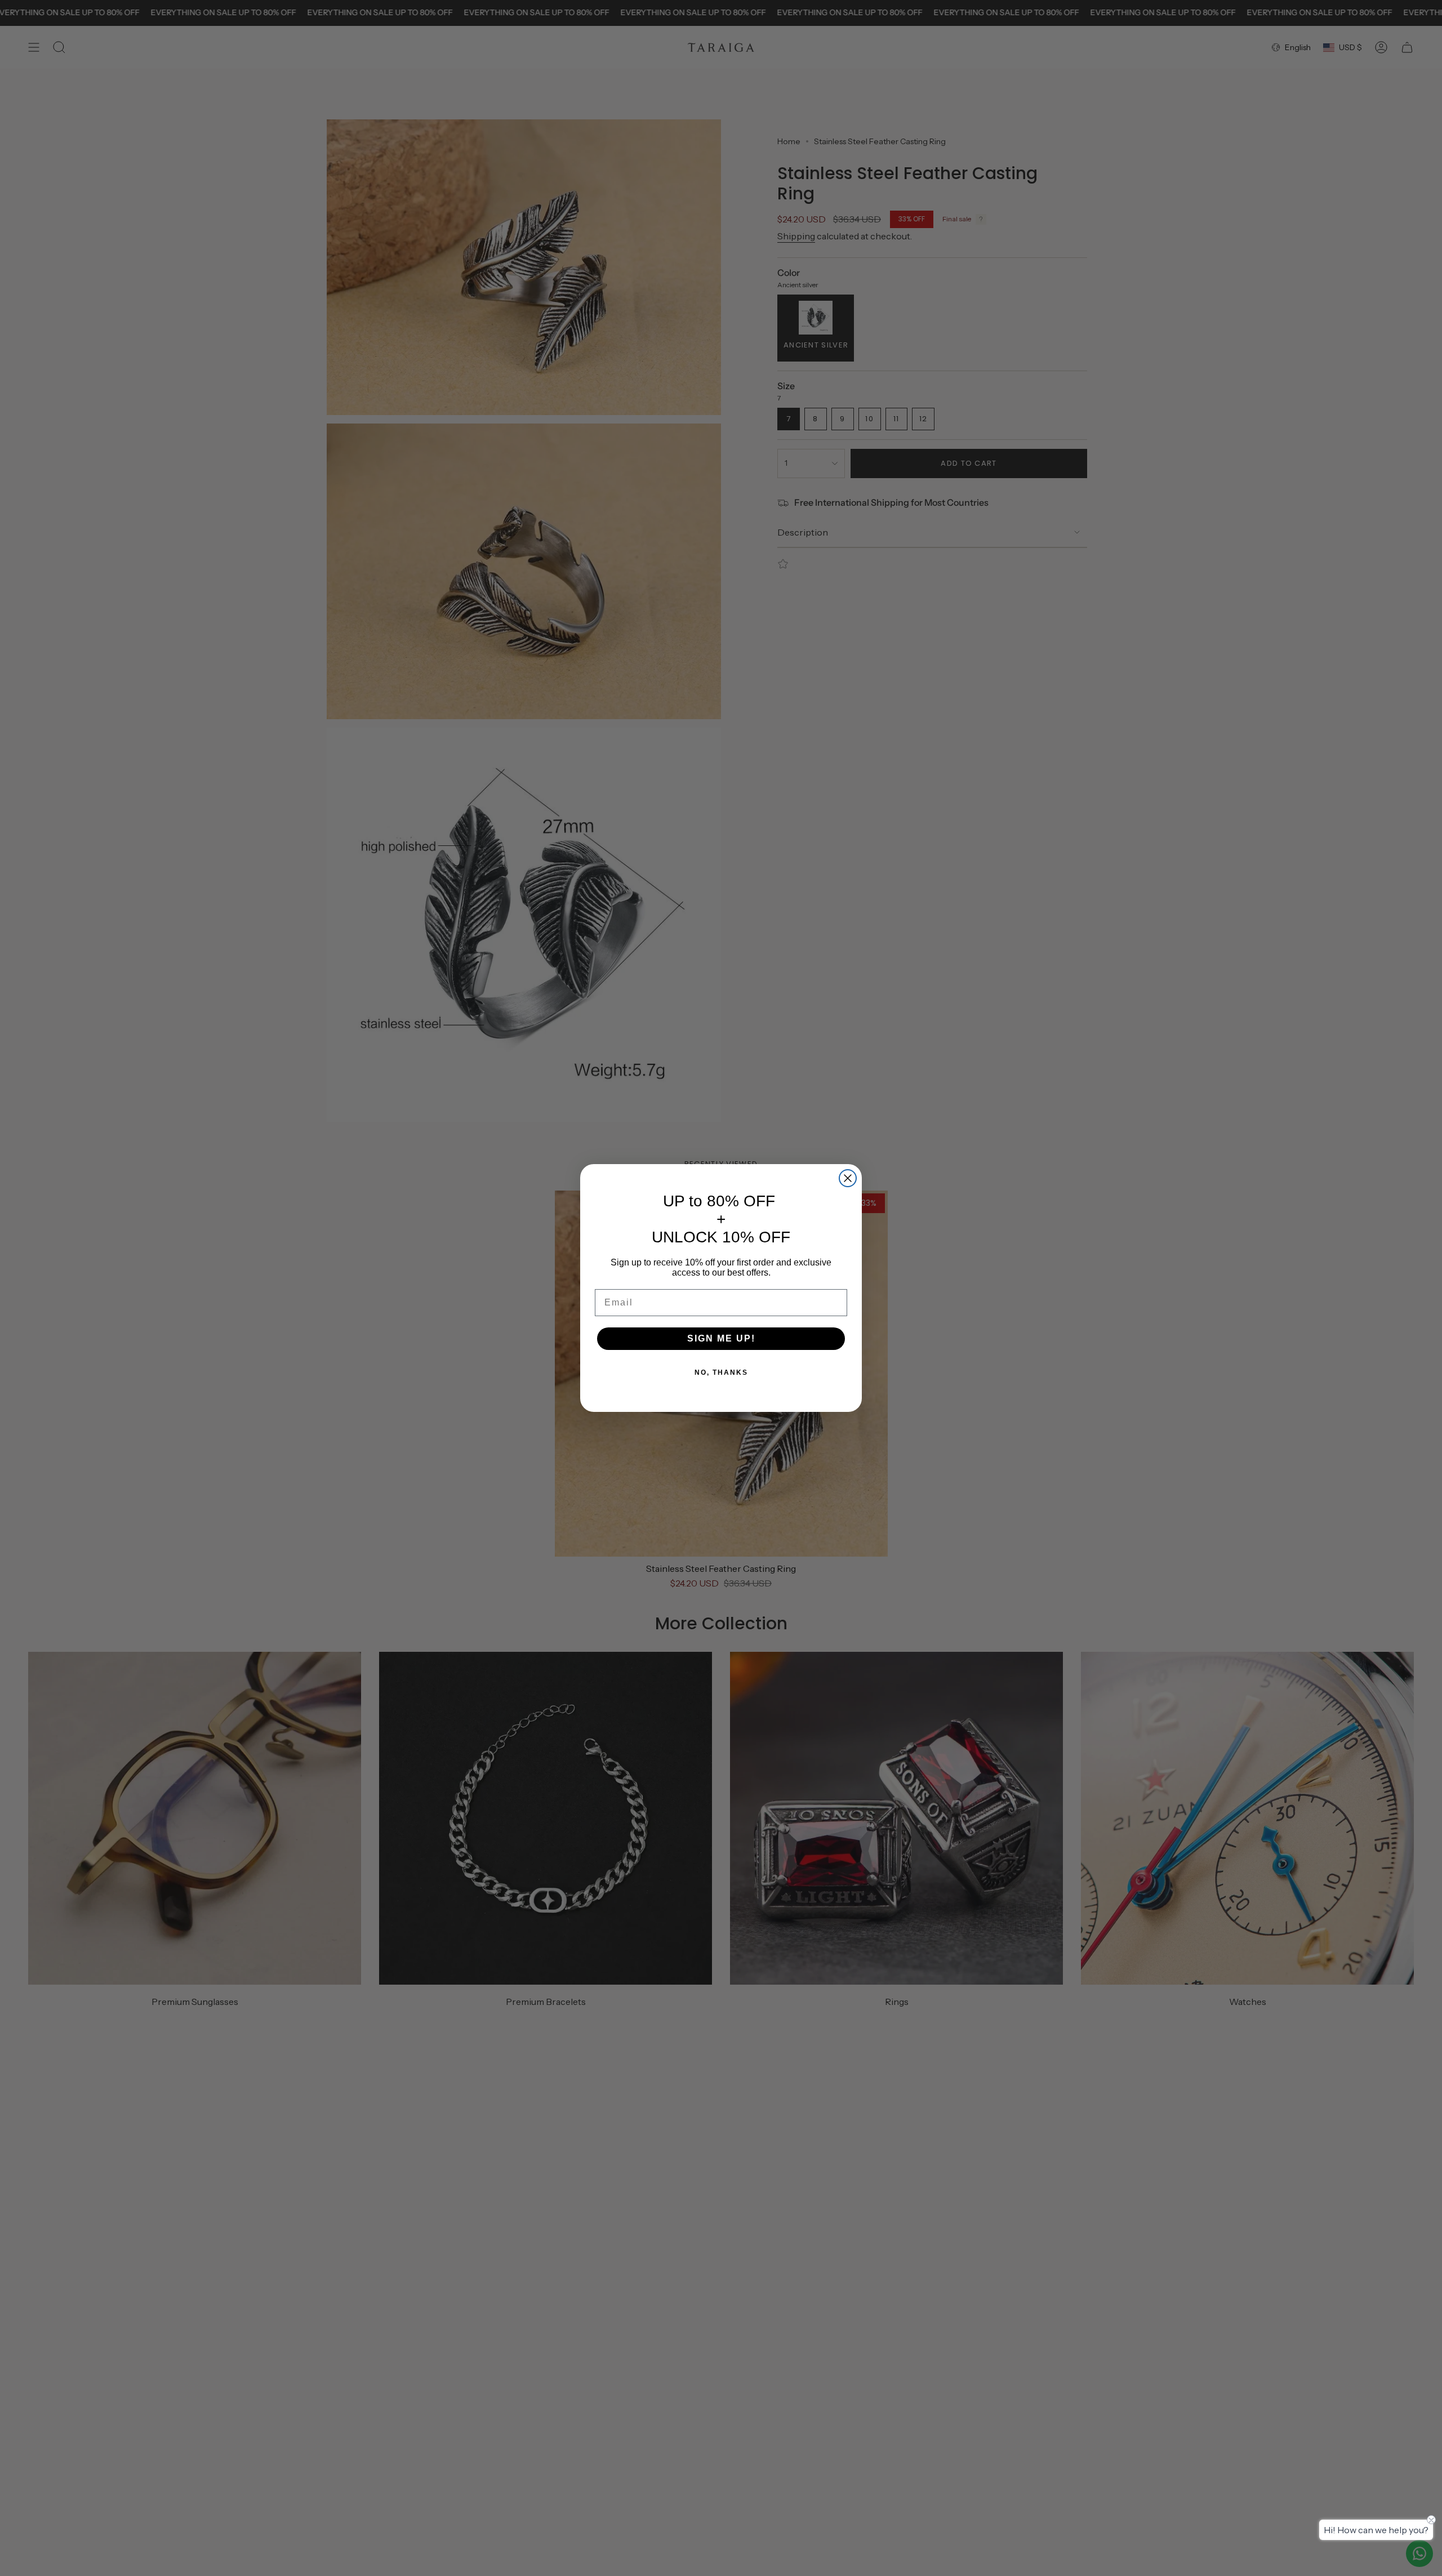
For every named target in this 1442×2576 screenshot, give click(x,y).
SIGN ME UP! (721, 1338)
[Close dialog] (848, 1178)
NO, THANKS (721, 1372)
